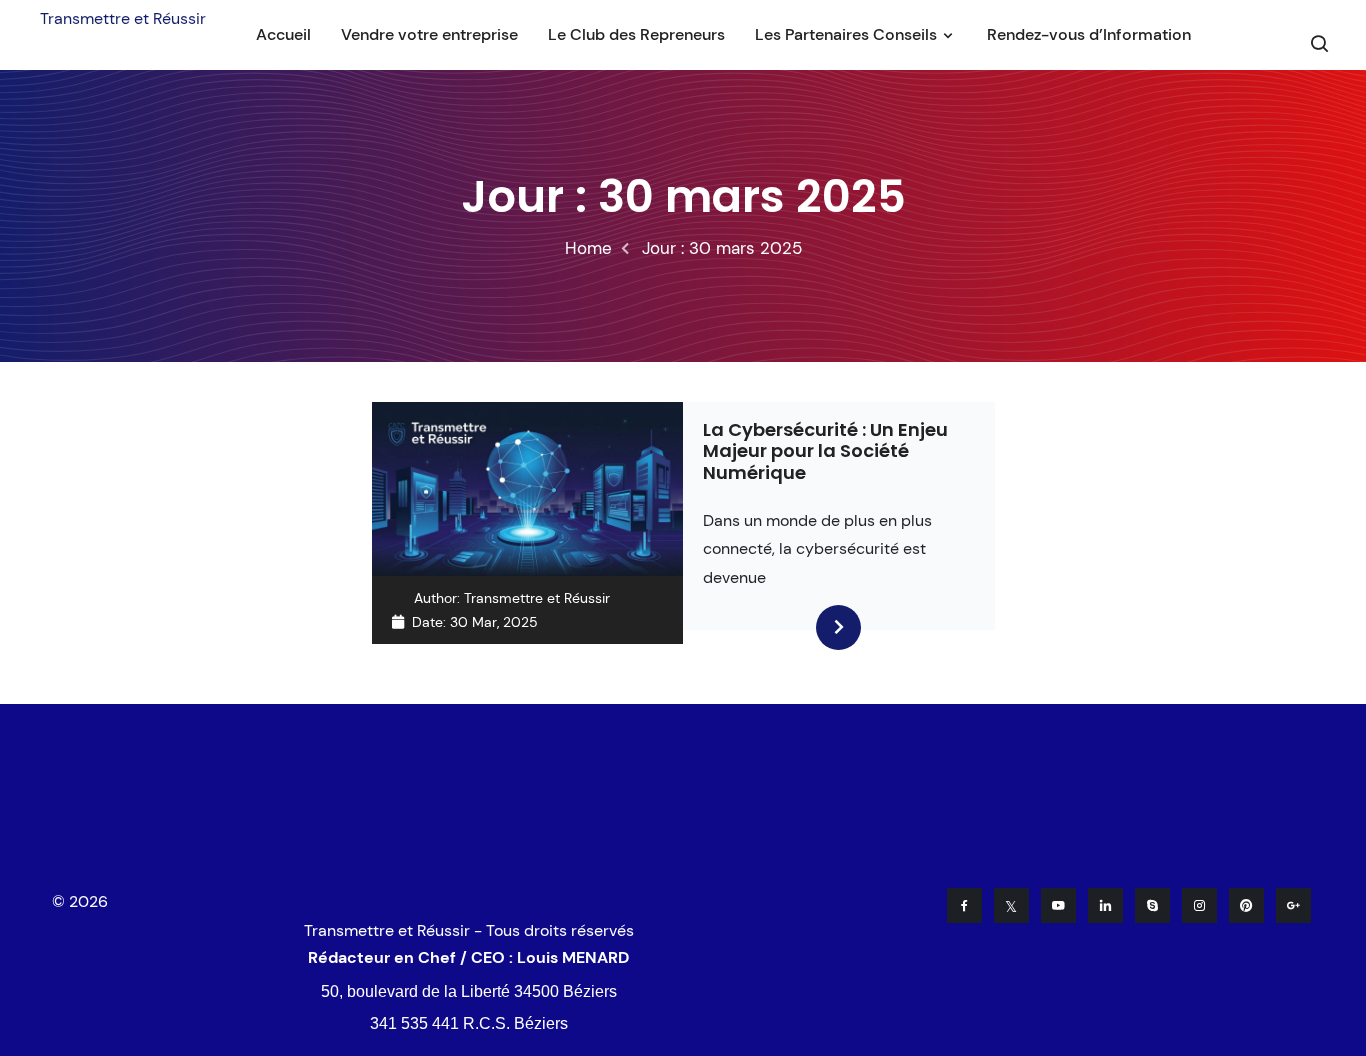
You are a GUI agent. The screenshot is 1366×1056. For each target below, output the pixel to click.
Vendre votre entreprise (429, 34)
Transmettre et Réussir (123, 18)
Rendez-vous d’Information (1089, 34)
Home (588, 248)
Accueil (283, 34)
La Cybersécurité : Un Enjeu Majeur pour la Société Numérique (825, 451)
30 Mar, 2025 (494, 622)
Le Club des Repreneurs (636, 34)
